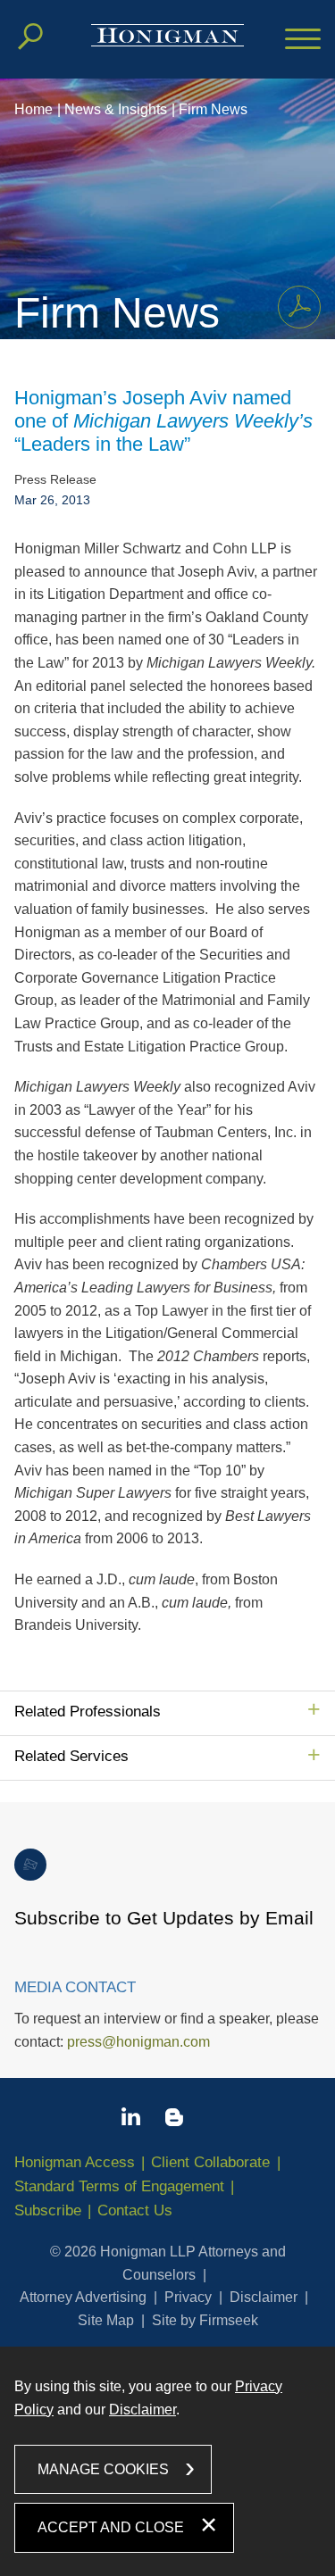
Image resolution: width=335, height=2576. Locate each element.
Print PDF (299, 307)
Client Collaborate (210, 2162)
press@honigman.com (138, 2042)
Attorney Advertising (83, 2297)
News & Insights (116, 109)
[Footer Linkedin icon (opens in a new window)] (131, 2120)
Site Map (106, 2320)
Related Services (71, 1756)
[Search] (30, 37)
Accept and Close (111, 2527)
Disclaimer (264, 2297)
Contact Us (135, 2210)
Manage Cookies (103, 2469)
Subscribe (48, 2210)
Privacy (188, 2297)
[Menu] (303, 40)
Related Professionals (88, 1712)
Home (33, 109)
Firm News (213, 109)
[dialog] (167, 2461)
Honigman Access (75, 2162)
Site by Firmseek (205, 2320)
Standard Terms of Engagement (119, 2186)
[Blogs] (174, 2121)
